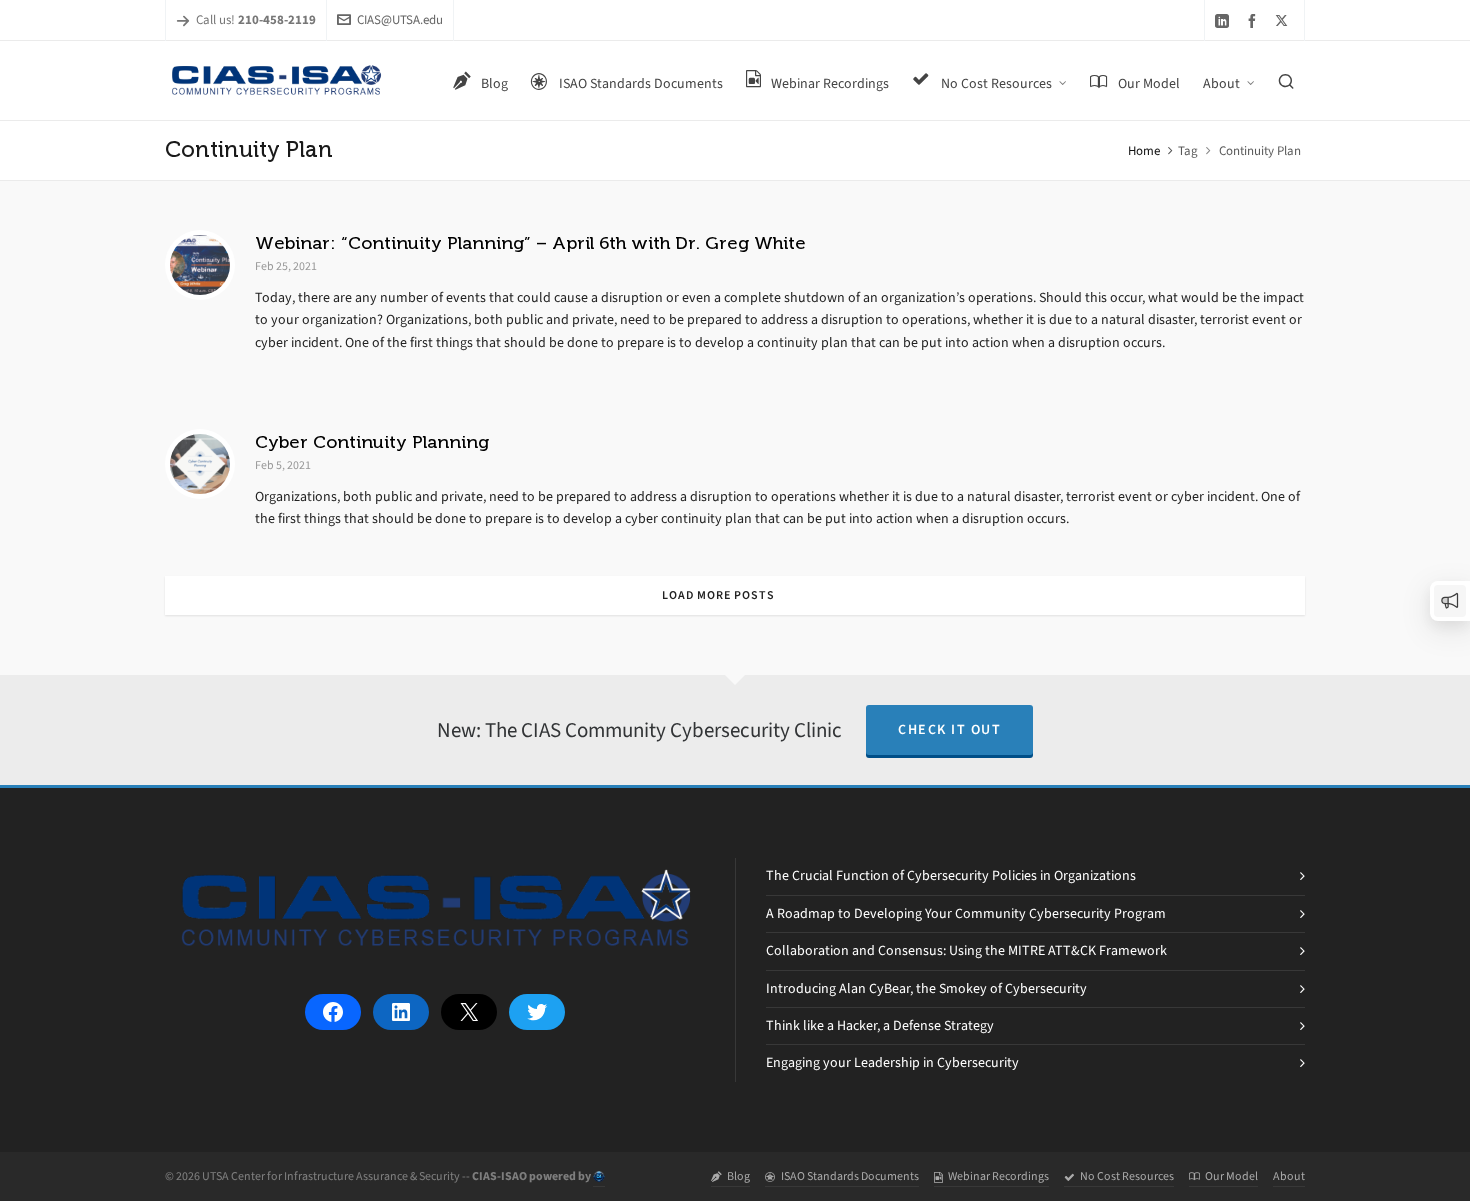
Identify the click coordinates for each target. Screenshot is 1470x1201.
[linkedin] (1225, 20)
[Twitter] (537, 1012)
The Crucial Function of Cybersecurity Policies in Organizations (951, 875)
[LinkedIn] (401, 1012)
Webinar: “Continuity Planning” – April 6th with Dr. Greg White (530, 243)
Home (1144, 150)
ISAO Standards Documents (850, 1176)
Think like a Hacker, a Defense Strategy (880, 1025)
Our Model (1231, 1176)
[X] (469, 1012)
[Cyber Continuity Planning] (200, 464)
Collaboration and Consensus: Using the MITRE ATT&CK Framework (966, 950)
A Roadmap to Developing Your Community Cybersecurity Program (966, 913)
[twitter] (1284, 20)
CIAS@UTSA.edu (400, 19)
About (1289, 1176)
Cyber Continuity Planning (372, 442)
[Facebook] (333, 1012)
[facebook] (1255, 20)
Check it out (949, 729)
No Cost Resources (1127, 1176)
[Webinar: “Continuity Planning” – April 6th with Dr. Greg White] (200, 265)
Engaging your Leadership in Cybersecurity (892, 1062)
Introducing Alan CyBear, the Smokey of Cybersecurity (926, 988)
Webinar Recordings (998, 1176)
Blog (738, 1176)
